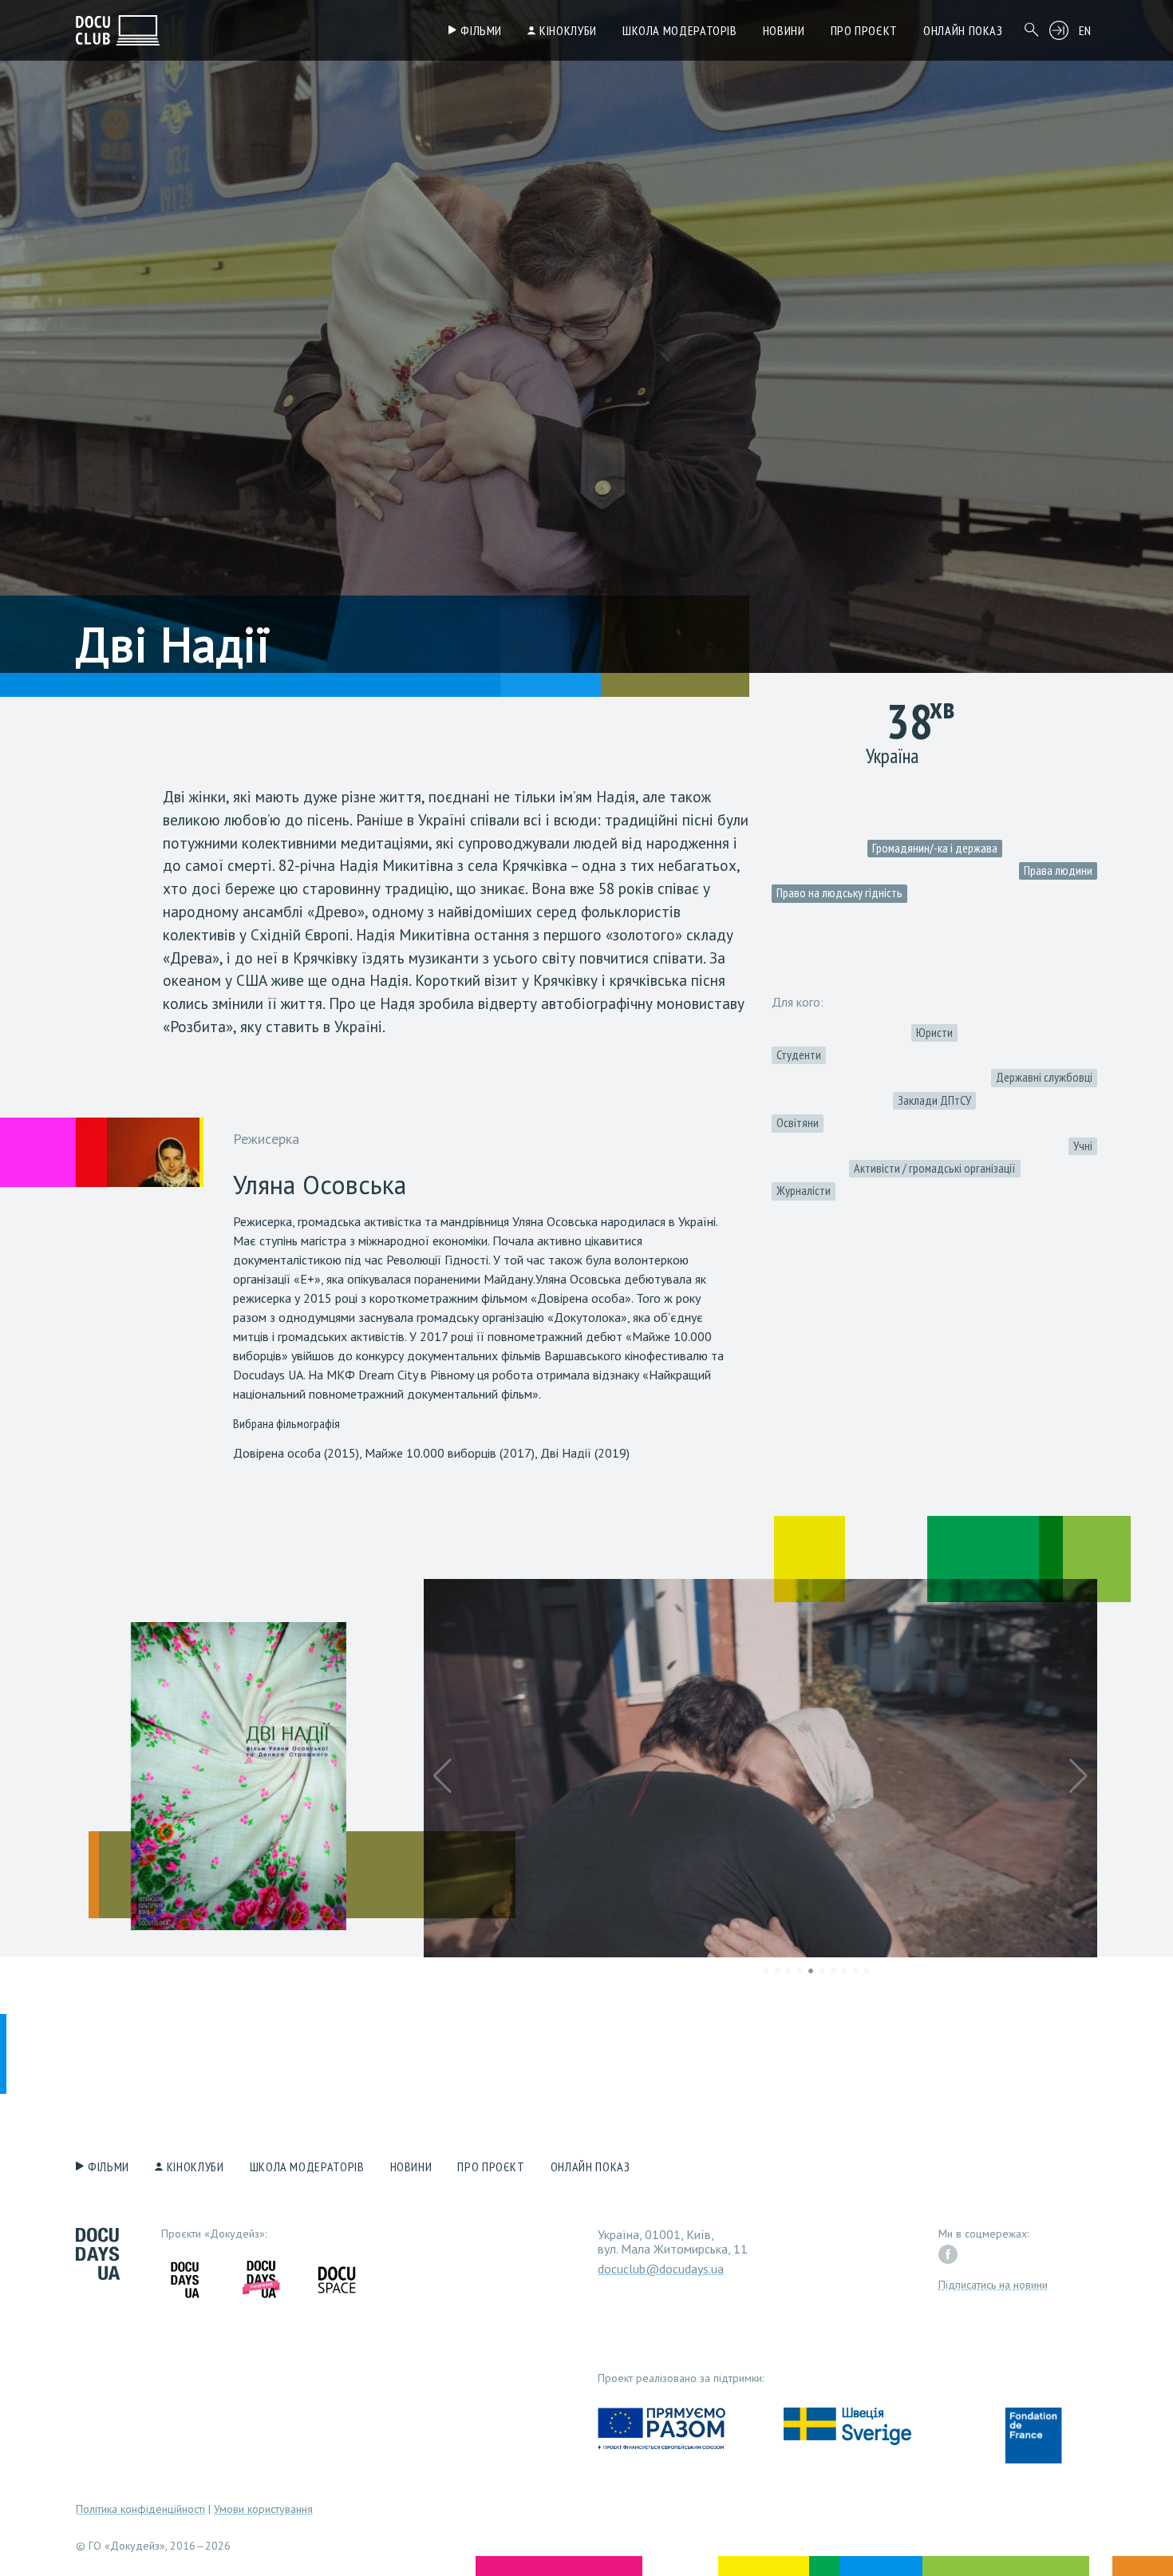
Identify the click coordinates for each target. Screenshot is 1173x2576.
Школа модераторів (680, 30)
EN (1085, 30)
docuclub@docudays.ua (661, 2269)
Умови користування (263, 2509)
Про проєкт (864, 30)
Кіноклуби (568, 30)
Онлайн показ (963, 30)
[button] (442, 1776)
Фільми (481, 30)
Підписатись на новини (993, 2285)
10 (867, 1971)
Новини (784, 30)
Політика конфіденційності (140, 2509)
